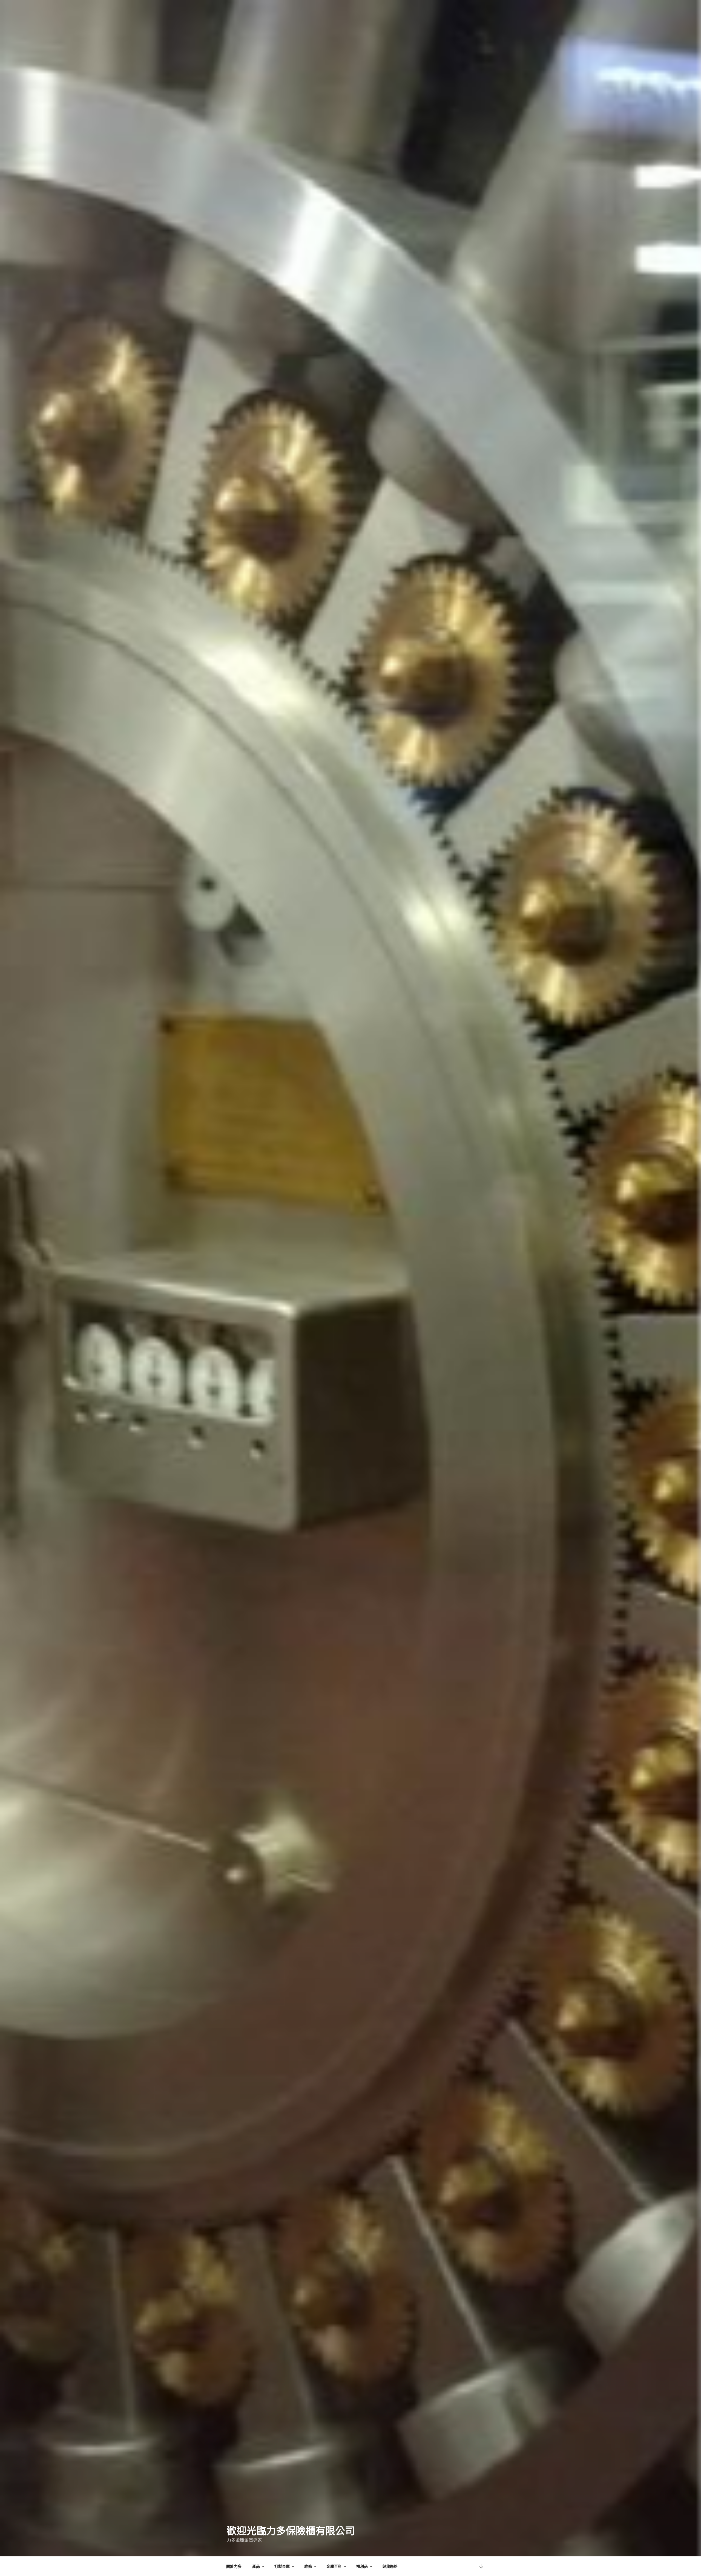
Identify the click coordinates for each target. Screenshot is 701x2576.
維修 (308, 2566)
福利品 (362, 2566)
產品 (256, 2566)
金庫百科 (334, 2566)
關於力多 (234, 2566)
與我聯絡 (390, 2566)
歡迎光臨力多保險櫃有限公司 (291, 2530)
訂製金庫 (282, 2566)
